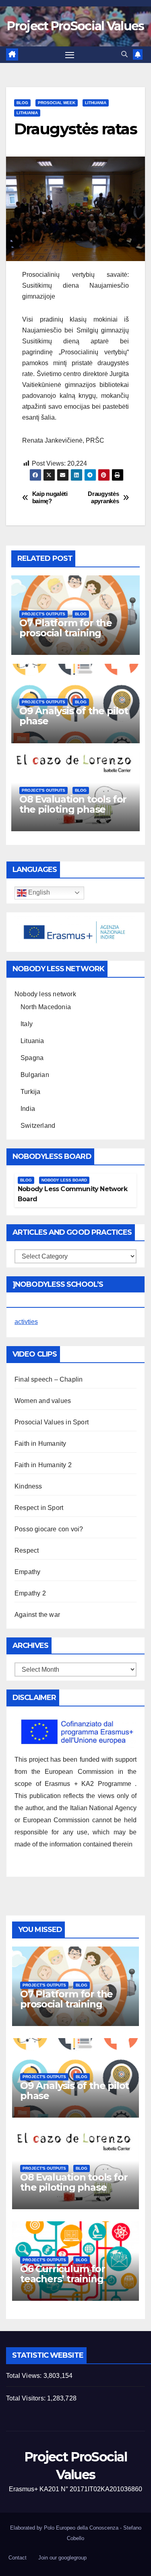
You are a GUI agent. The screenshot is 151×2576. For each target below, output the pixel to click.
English (38, 892)
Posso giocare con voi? (49, 1529)
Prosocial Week (57, 103)
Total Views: (25, 2376)
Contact (18, 2558)
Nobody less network (45, 994)
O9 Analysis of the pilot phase (74, 716)
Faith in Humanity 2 (43, 1465)
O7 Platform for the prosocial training (66, 628)
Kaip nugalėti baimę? (50, 497)
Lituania (32, 1041)
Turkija (30, 1092)
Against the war (37, 1615)
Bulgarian (35, 1075)
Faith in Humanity (40, 1444)
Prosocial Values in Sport (52, 1422)
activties (26, 1322)
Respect (27, 1550)
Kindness (28, 1486)
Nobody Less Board (64, 1180)
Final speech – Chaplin (49, 1379)
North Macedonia (46, 1007)
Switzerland (38, 1126)
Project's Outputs (43, 614)
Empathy (27, 1572)
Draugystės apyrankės (103, 497)
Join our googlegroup (62, 2558)
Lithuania (96, 103)
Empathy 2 (30, 1593)
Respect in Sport (39, 1508)
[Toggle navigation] (70, 55)
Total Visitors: (27, 2398)
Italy (27, 1024)
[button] (124, 54)
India (28, 1109)
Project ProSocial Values (75, 26)
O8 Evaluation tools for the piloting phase (73, 804)
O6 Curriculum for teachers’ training (63, 2274)
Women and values (43, 1401)
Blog (22, 103)
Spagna (32, 1058)
